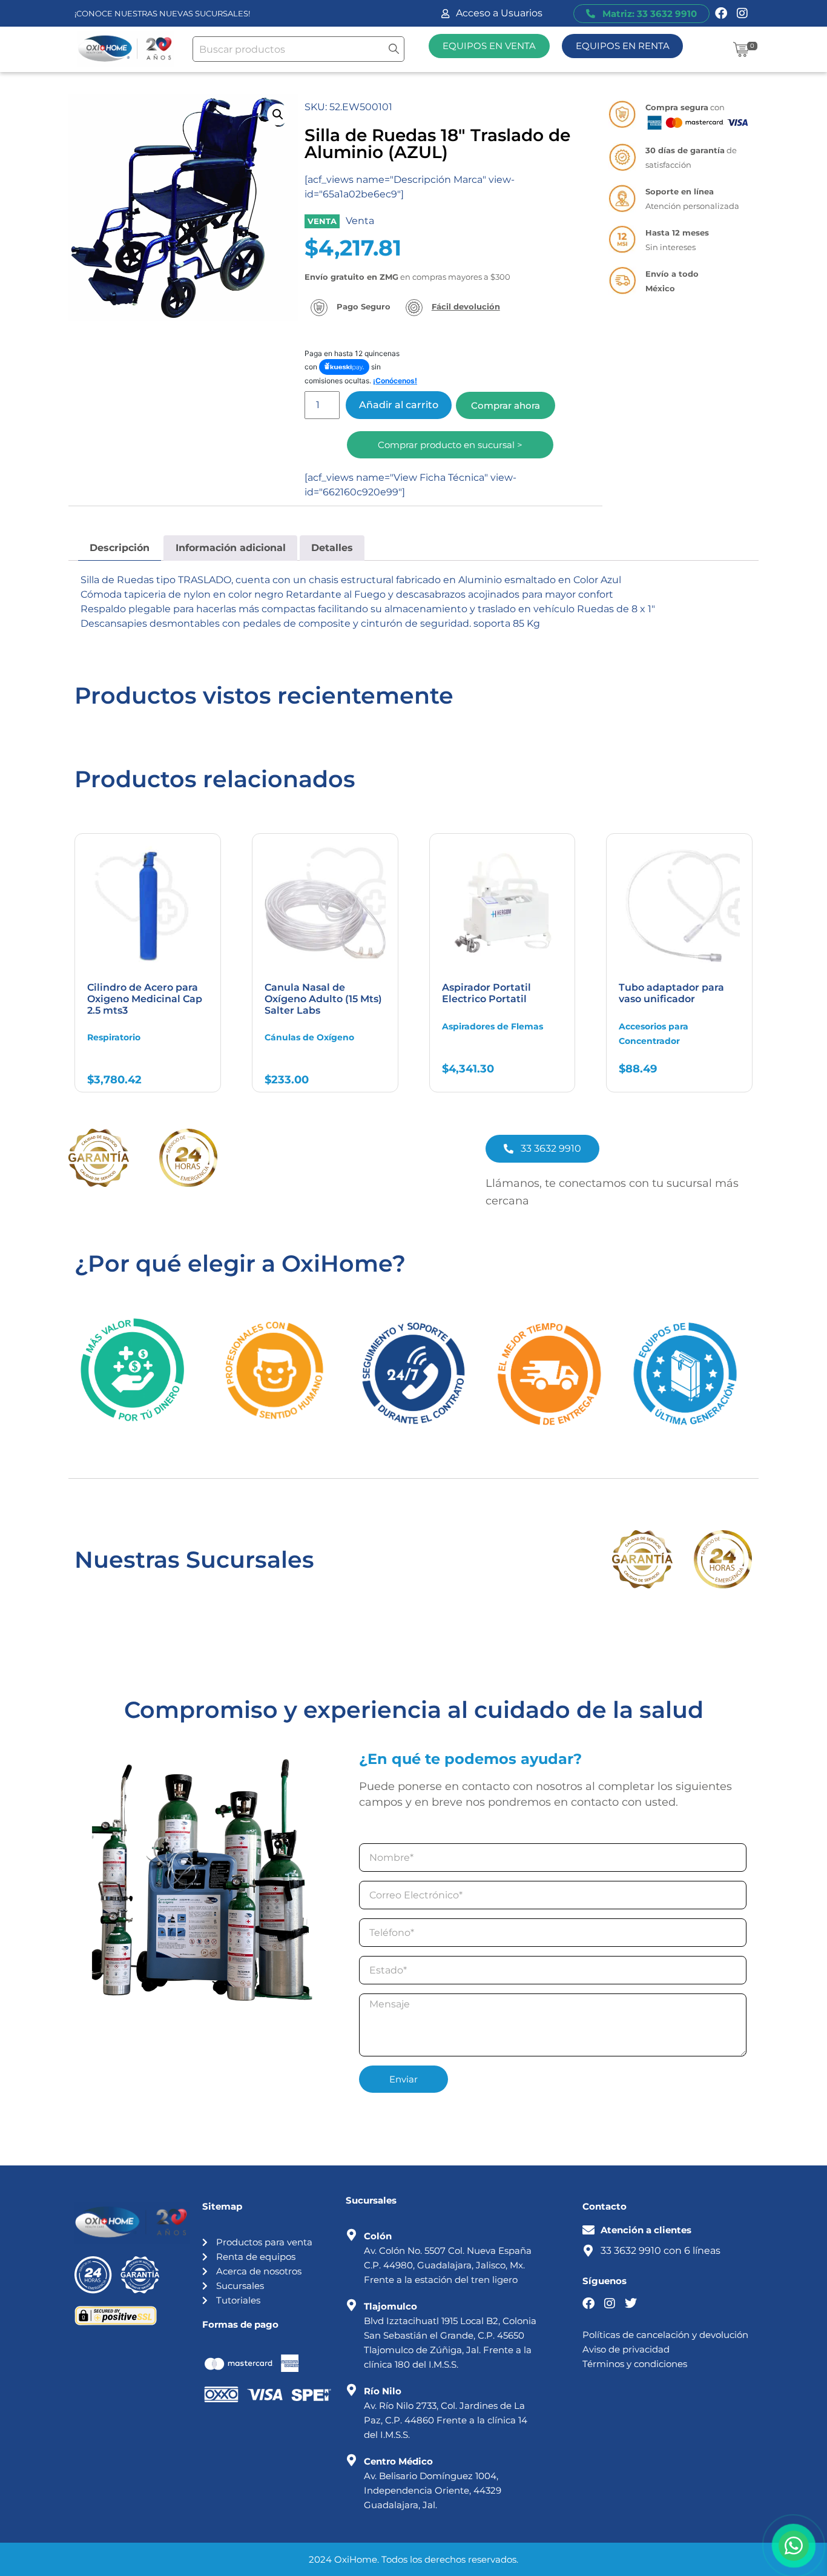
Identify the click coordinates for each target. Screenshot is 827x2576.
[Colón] (352, 2235)
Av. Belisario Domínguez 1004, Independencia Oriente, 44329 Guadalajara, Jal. (433, 2490)
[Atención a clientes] (588, 2230)
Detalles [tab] (332, 548)
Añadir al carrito (399, 405)
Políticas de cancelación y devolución (665, 2335)
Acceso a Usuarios (499, 13)
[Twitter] (631, 2304)
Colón (378, 2236)
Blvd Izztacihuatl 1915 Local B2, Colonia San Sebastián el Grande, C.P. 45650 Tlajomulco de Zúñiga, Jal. (450, 2335)
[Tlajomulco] (352, 2305)
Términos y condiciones (635, 2364)
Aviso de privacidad (626, 2349)
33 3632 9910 (631, 2251)
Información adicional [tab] (231, 548)
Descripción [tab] (120, 548)
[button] (278, 114)
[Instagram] (742, 13)
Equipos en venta (489, 46)
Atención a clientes (646, 2230)
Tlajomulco (390, 2306)
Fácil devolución (466, 306)
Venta (360, 221)
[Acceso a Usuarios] (445, 14)
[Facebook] (721, 13)
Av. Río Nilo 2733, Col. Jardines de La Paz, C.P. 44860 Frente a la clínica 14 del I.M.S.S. (446, 2420)
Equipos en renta (623, 46)
